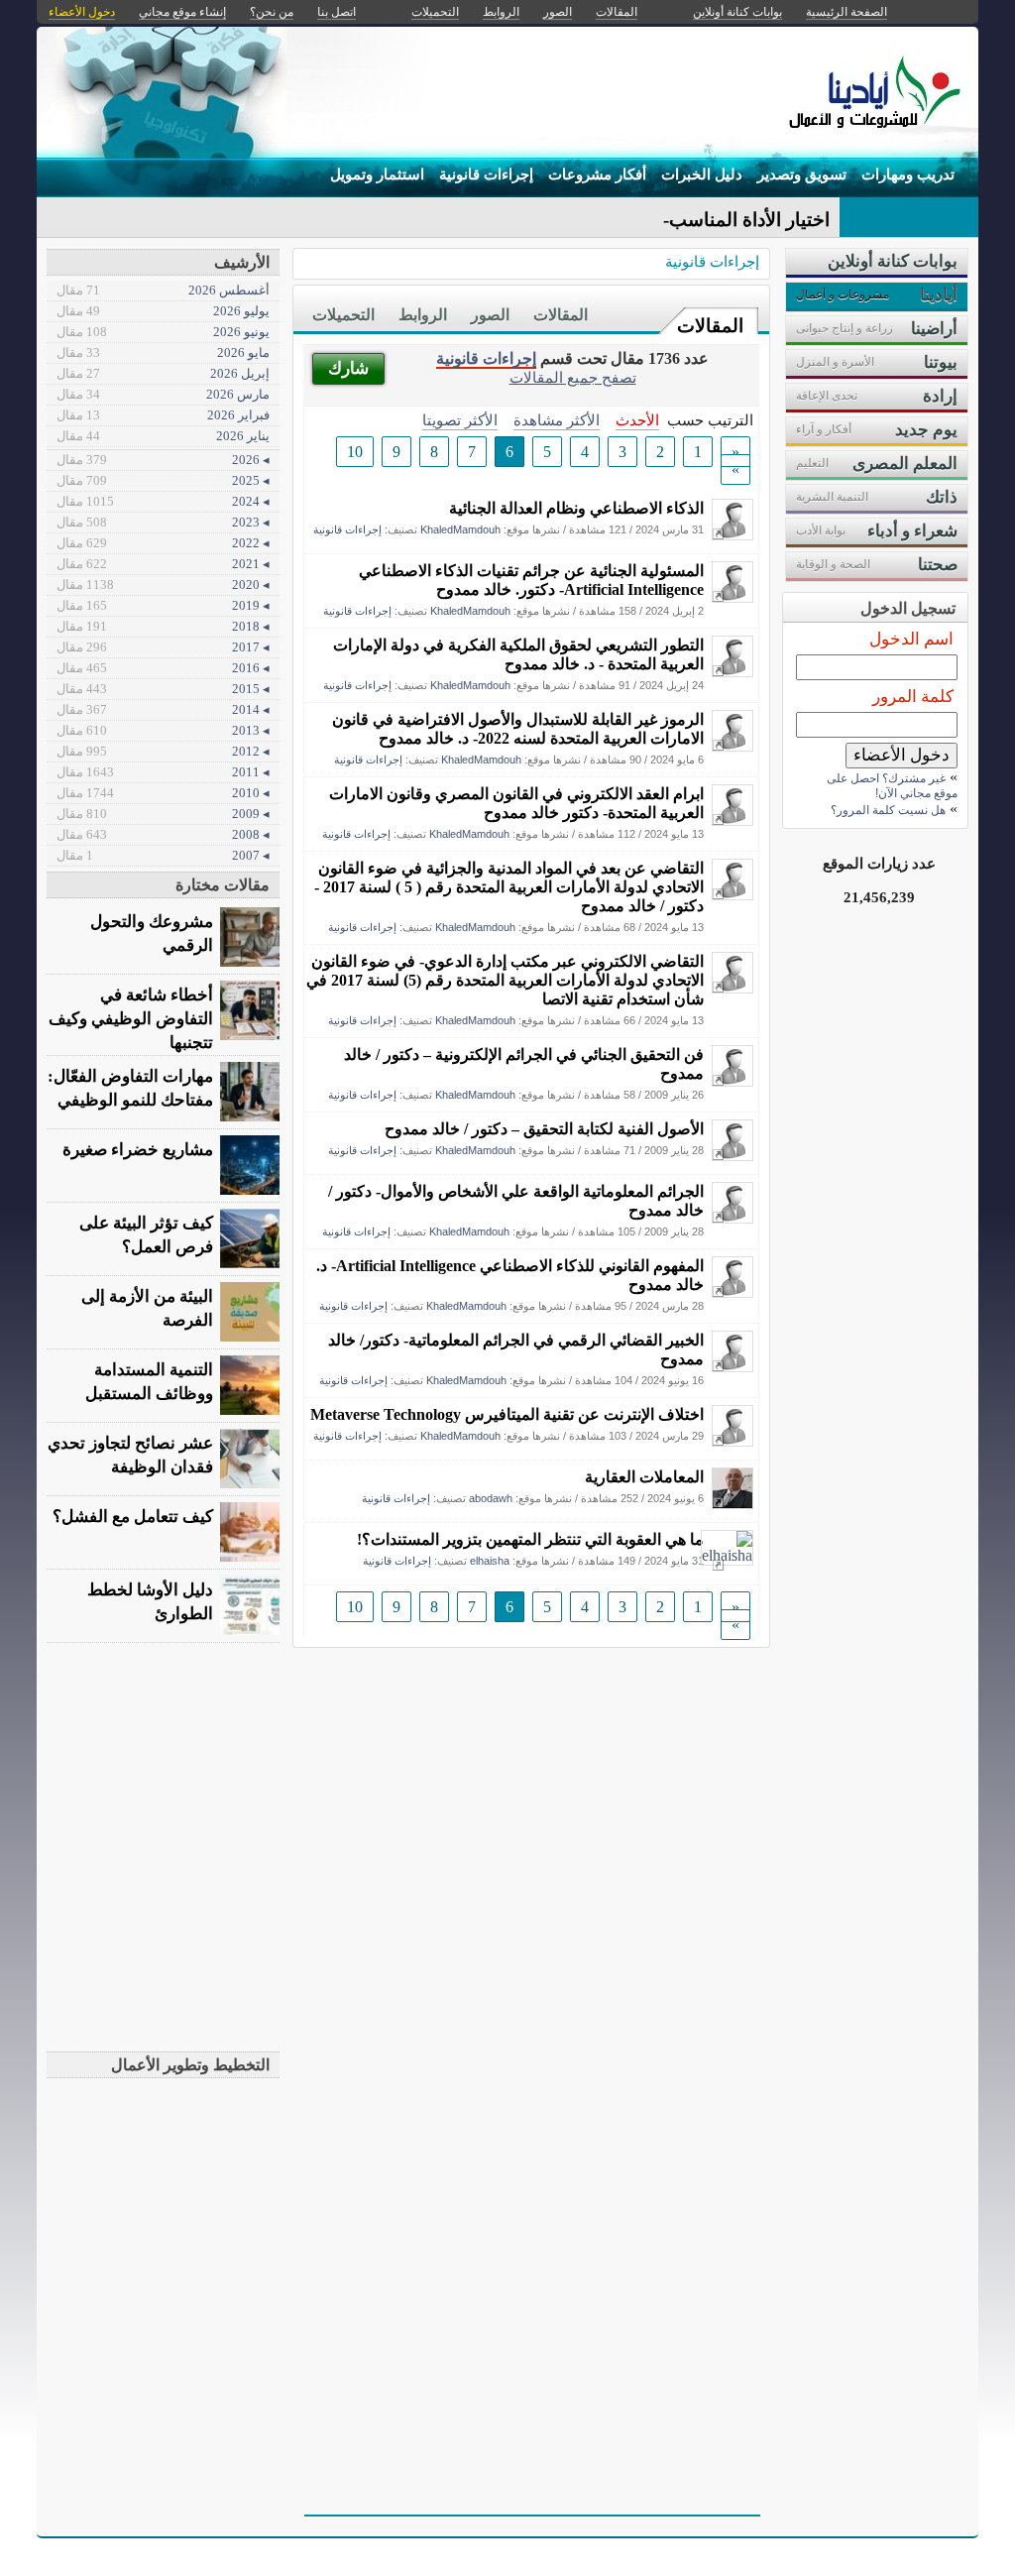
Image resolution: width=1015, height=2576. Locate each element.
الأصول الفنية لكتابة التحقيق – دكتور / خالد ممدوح (544, 1129)
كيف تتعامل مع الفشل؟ (133, 1517)
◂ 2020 (163, 585)
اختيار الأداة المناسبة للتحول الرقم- (695, 220)
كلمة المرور (913, 697)
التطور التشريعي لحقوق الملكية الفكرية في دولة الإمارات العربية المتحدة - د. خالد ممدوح (518, 654)
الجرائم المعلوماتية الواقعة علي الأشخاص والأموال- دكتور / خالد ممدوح (516, 1201)
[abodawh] (733, 1504)
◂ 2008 (163, 834)
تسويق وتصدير (802, 175)
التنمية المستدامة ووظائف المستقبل (149, 1382)
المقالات (710, 326)
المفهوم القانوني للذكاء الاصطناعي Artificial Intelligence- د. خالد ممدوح (510, 1275)
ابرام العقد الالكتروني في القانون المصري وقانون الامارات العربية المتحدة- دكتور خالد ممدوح (516, 803)
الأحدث (637, 420)
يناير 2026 (163, 436)
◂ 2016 (163, 668)
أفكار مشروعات (597, 175)
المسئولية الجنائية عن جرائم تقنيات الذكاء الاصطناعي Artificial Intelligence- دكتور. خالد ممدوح (531, 580)
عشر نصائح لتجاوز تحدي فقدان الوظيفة (130, 1455)
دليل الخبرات (702, 175)
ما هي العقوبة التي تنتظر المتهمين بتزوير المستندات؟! (530, 1539)
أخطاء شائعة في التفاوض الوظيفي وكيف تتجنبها (131, 1019)
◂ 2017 (163, 647)
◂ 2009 (163, 814)
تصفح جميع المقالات (573, 377)
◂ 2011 (163, 772)
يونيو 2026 (163, 332)
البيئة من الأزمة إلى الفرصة (147, 1308)
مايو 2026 (163, 352)
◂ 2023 (163, 522)
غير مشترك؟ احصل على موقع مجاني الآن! (892, 786)
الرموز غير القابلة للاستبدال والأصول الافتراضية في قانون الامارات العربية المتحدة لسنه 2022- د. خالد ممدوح (518, 729)
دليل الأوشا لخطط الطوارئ (150, 1602)
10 (355, 452)
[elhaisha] (727, 1555)
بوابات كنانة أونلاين (737, 12)
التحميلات (343, 315)
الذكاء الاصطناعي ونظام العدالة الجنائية (576, 508)
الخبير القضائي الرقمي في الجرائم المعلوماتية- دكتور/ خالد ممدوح (516, 1349)
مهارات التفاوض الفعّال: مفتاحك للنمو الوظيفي (130, 1088)
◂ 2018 (163, 626)
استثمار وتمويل (377, 175)
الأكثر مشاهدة (557, 420)
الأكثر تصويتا (460, 420)
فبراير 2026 (163, 415)
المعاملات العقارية (644, 1477)
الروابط (423, 315)
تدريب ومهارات (908, 175)
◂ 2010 (163, 793)
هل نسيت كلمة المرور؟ (888, 810)
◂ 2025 (163, 480)
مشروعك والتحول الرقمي (152, 934)
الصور (490, 315)
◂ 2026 (163, 460)
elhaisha (490, 1561)
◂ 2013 (163, 730)
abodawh (491, 1498)
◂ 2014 (163, 709)
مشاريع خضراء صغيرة (138, 1150)
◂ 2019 (163, 605)
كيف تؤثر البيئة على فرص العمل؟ (146, 1235)
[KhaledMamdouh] (733, 535)
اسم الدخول (911, 639)
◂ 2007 (163, 855)
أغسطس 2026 (163, 290)
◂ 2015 (163, 689)
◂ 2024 (163, 501)
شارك (348, 368)
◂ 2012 (163, 751)
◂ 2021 (163, 564)
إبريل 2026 (163, 373)
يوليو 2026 (163, 311)
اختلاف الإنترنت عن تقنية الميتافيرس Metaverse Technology (507, 1414)
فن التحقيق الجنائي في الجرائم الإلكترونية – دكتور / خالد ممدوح (524, 1064)
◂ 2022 (163, 543)
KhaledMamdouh (460, 529)
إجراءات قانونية (486, 175)
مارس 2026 (163, 394)
